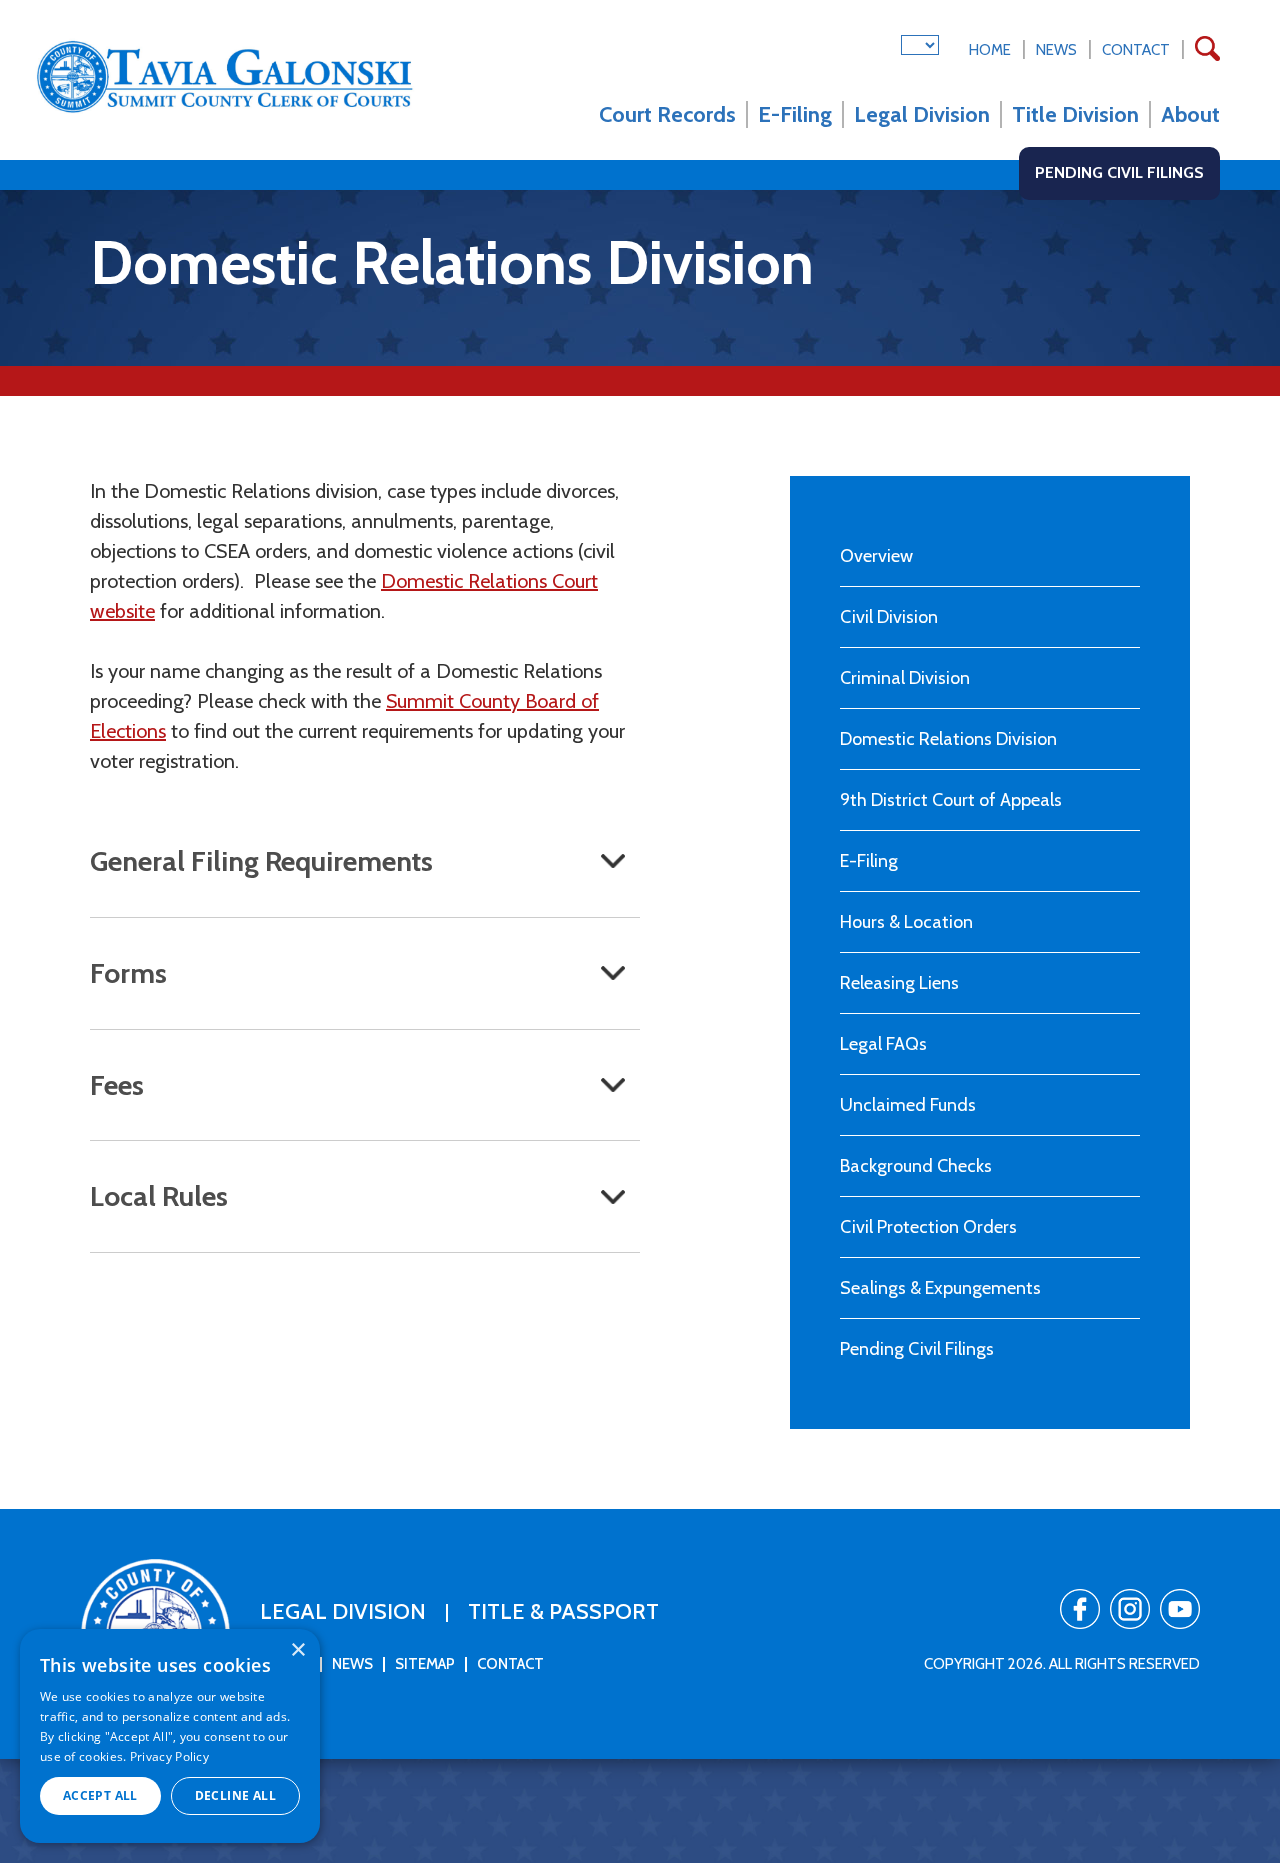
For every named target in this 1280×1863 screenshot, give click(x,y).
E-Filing (795, 114)
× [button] (297, 1650)
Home (990, 50)
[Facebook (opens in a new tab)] (1080, 1609)
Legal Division (922, 114)
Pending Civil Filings (1119, 172)
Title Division (1075, 114)
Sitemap (425, 1664)
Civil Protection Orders (928, 1227)
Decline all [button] (235, 1795)
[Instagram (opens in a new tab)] (1130, 1609)
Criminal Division (905, 678)
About (1190, 114)
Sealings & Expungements (940, 1288)
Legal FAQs (883, 1044)
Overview (876, 556)
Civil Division (889, 617)
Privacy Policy (169, 1756)
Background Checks (916, 1166)
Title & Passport (563, 1611)
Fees (117, 1085)
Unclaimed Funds (908, 1105)
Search (1207, 56)
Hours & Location (906, 922)
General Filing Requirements (261, 861)
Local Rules (159, 1196)
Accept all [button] (100, 1795)
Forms (128, 973)
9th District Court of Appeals (951, 800)
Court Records (667, 114)
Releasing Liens (899, 983)
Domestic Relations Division (948, 739)
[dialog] (170, 1736)
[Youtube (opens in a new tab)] (1180, 1609)
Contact (1136, 50)
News (1056, 50)
